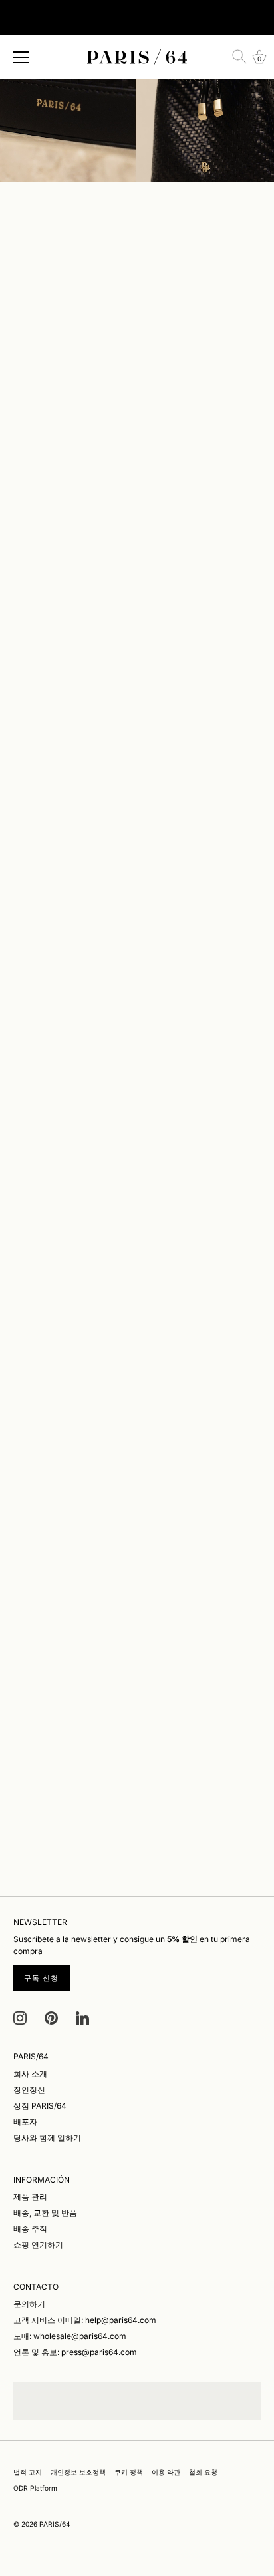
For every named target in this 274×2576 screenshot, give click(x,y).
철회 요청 (203, 2472)
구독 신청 (42, 1978)
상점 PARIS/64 (40, 2106)
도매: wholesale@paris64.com (70, 2336)
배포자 (25, 2122)
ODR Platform (35, 2488)
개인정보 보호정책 (78, 2472)
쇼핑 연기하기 (38, 2245)
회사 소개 (30, 2074)
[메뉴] (21, 57)
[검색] (239, 57)
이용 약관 (166, 2472)
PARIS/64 (55, 2524)
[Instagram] (20, 2018)
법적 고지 (28, 2472)
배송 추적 (30, 2229)
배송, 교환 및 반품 (45, 2213)
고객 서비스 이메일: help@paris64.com (85, 2320)
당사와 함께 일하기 (47, 2138)
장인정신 (29, 2090)
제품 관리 (30, 2197)
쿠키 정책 (129, 2472)
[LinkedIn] (82, 2018)
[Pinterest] (51, 2018)
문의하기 (29, 2304)
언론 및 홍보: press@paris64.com (75, 2352)
